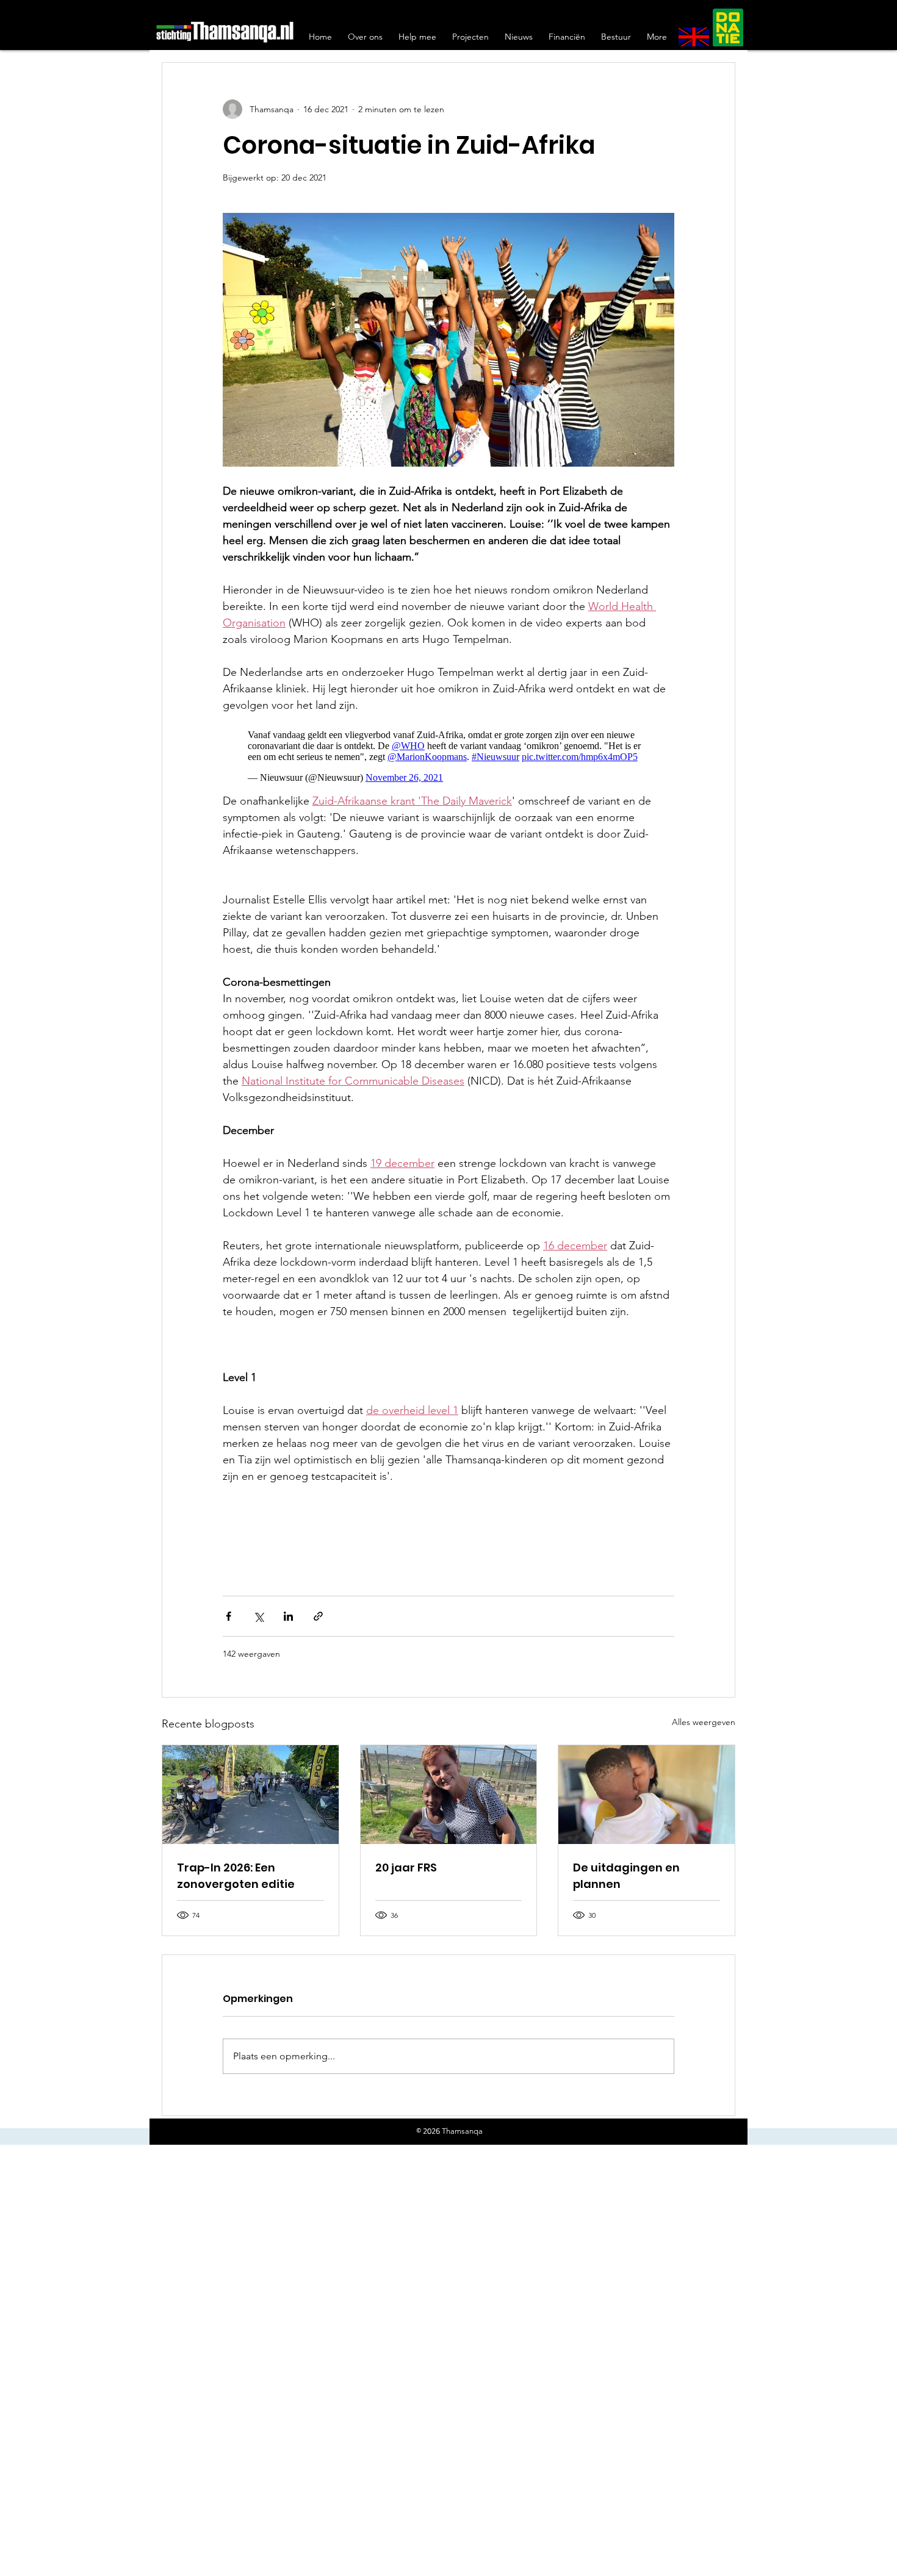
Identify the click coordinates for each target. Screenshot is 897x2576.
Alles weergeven (704, 1716)
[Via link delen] (318, 1610)
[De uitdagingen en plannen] (647, 1788)
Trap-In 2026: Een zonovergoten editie (236, 1870)
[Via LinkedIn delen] (288, 1610)
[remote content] (448, 750)
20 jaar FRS (406, 1861)
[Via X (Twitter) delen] (258, 1610)
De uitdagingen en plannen (626, 1870)
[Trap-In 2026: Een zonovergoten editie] (250, 1788)
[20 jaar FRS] (449, 1788)
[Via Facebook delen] (229, 1610)
